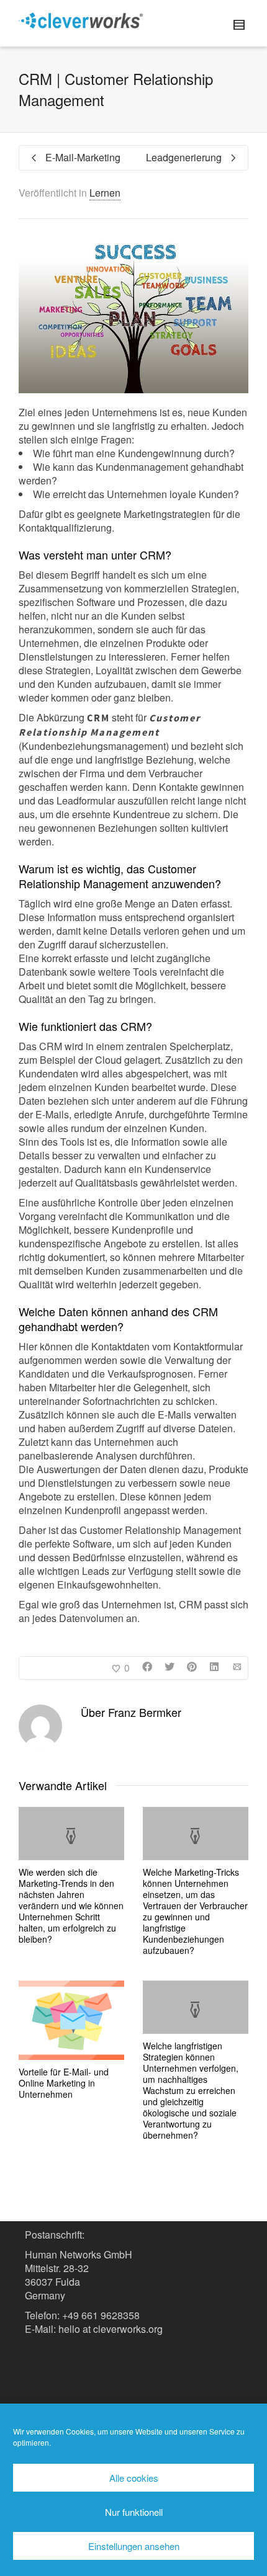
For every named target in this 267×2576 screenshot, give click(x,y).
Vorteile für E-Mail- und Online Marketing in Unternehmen (64, 2083)
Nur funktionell (134, 2512)
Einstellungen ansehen (134, 2546)
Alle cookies (134, 2478)
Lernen (105, 193)
